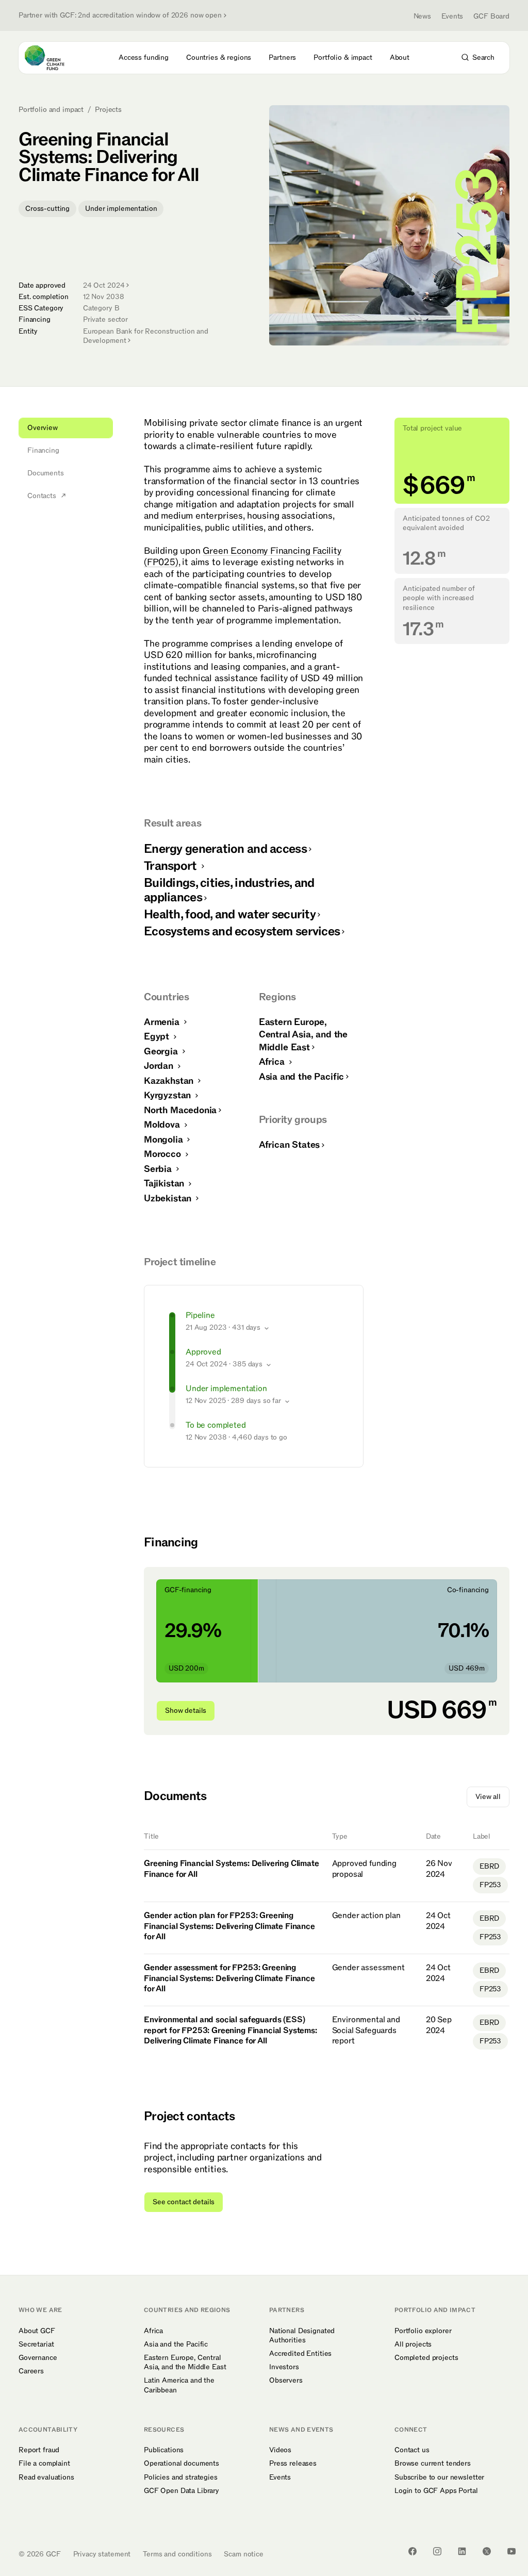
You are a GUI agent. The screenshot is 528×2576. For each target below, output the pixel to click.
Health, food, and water (230, 914)
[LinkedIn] (462, 2551)
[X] (487, 2551)
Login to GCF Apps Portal (436, 2491)
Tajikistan (165, 1184)
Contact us (412, 2450)
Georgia (162, 1052)
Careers (31, 2371)
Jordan (160, 1066)
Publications (164, 2450)
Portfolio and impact (51, 110)
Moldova (163, 1125)
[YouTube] (511, 2551)
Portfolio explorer (423, 2331)
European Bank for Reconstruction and (146, 336)
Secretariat (36, 2344)
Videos (280, 2450)
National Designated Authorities (302, 2336)
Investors (284, 2367)
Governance (38, 2358)
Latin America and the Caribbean (179, 2385)
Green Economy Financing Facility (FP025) (243, 557)
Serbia (159, 1169)
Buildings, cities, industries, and (229, 890)
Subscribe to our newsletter (439, 2478)
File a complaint (44, 2464)
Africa (273, 1062)
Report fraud (39, 2450)
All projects (413, 2344)
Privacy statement (102, 2554)
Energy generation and (225, 849)
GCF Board (491, 16)
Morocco (164, 1154)
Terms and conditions (177, 2554)
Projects (108, 110)
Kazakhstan (170, 1081)
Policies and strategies (181, 2478)
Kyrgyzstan (169, 1095)
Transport (172, 866)
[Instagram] (437, 2551)
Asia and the (301, 1077)
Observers (286, 2381)
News (422, 16)
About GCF (37, 2331)
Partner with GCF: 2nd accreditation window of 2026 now (120, 15)
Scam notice (243, 2554)
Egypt (158, 1037)
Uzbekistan (169, 1199)
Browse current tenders (433, 2464)
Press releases (293, 2464)
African (289, 1145)
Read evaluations (46, 2478)
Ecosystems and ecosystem (242, 931)
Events (452, 16)
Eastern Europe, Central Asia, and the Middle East (185, 2363)
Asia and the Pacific (176, 2344)
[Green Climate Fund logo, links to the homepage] (54, 58)
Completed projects (426, 2358)
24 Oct (104, 285)
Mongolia (164, 1140)
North (180, 1110)
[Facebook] (412, 2551)
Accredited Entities (300, 2354)
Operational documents (181, 2464)
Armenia (163, 1022)
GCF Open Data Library (181, 2491)
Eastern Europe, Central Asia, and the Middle (303, 1035)
